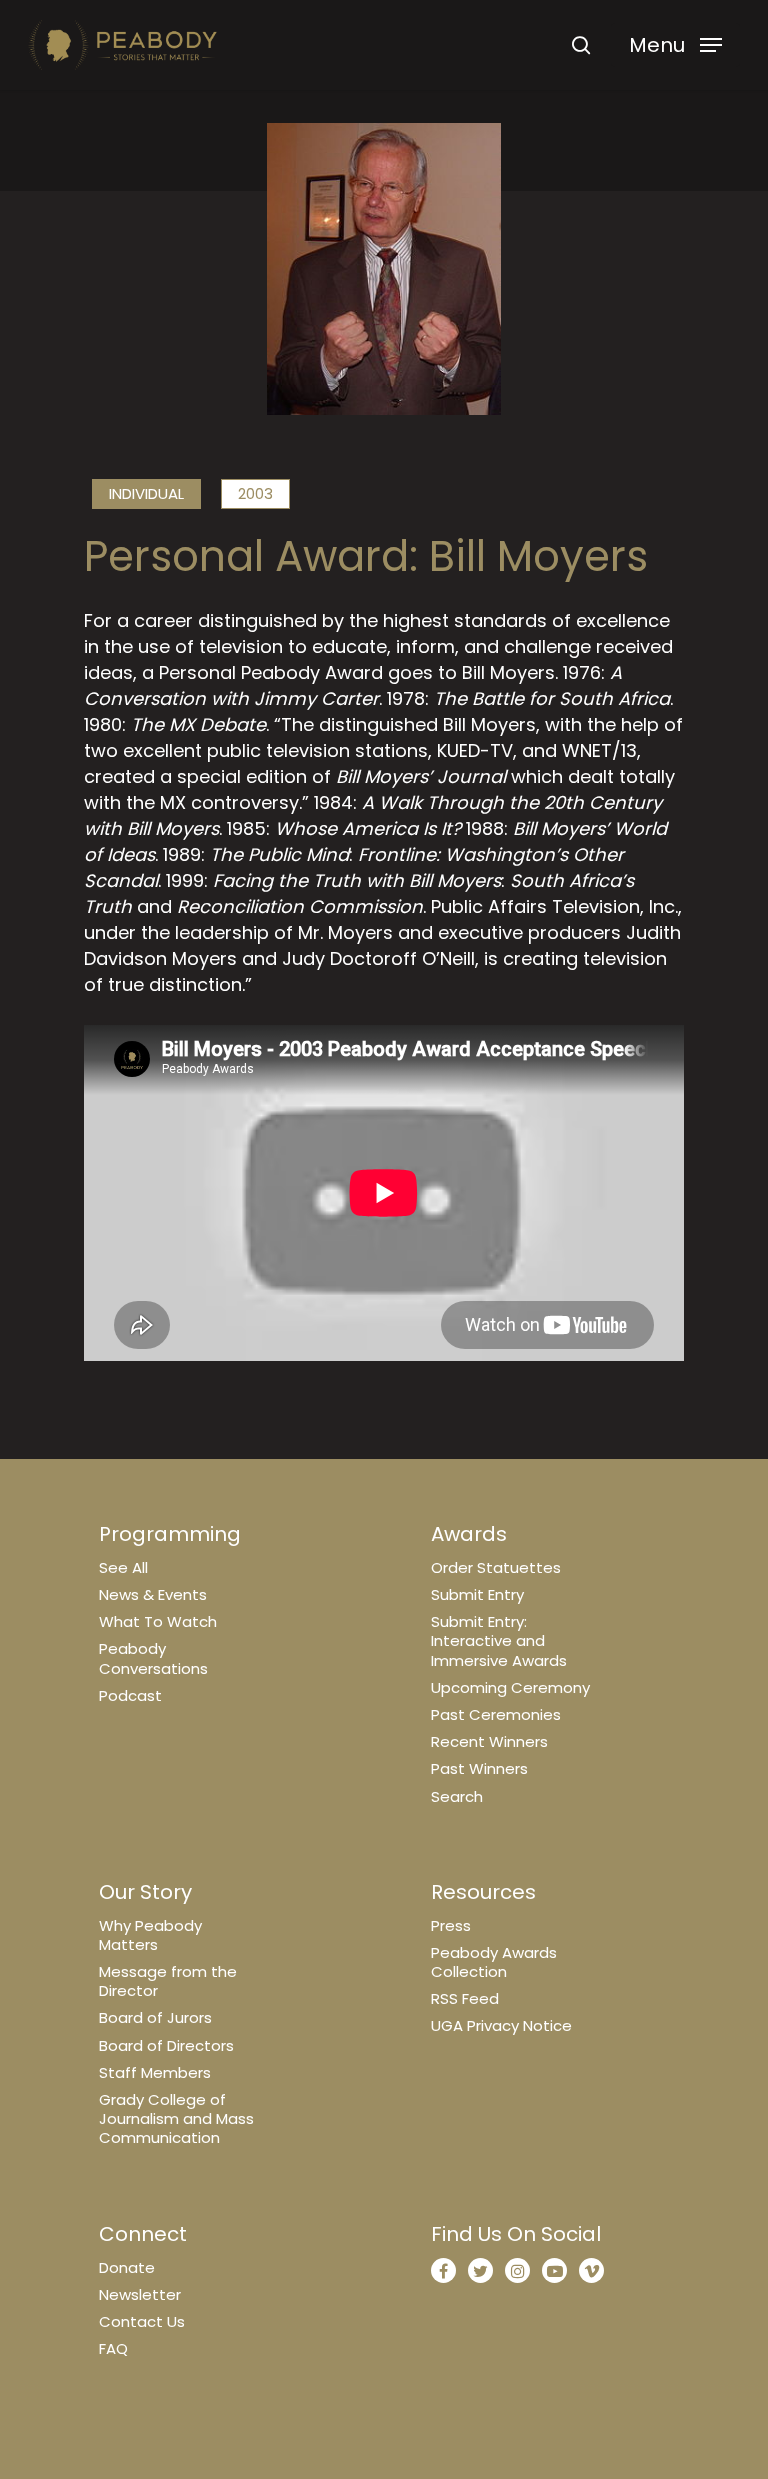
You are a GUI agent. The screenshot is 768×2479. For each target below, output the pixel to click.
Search (457, 1796)
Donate (127, 2267)
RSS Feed (465, 1998)
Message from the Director (168, 1981)
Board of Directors (166, 2045)
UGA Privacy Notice (501, 2025)
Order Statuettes (496, 1567)
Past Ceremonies (496, 1714)
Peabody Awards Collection (494, 1962)
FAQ (113, 2348)
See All (123, 1567)
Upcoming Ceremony (510, 1687)
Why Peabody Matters (150, 1935)
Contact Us (142, 2321)
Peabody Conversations (153, 1658)
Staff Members (155, 2072)
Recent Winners (489, 1741)
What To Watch (158, 1621)
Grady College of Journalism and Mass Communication (176, 2118)
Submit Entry (477, 1594)
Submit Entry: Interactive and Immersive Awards (499, 1640)
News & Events (153, 1594)
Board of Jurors (155, 2017)
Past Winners (479, 1768)
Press (451, 1925)
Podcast (130, 1695)
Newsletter (140, 2294)
